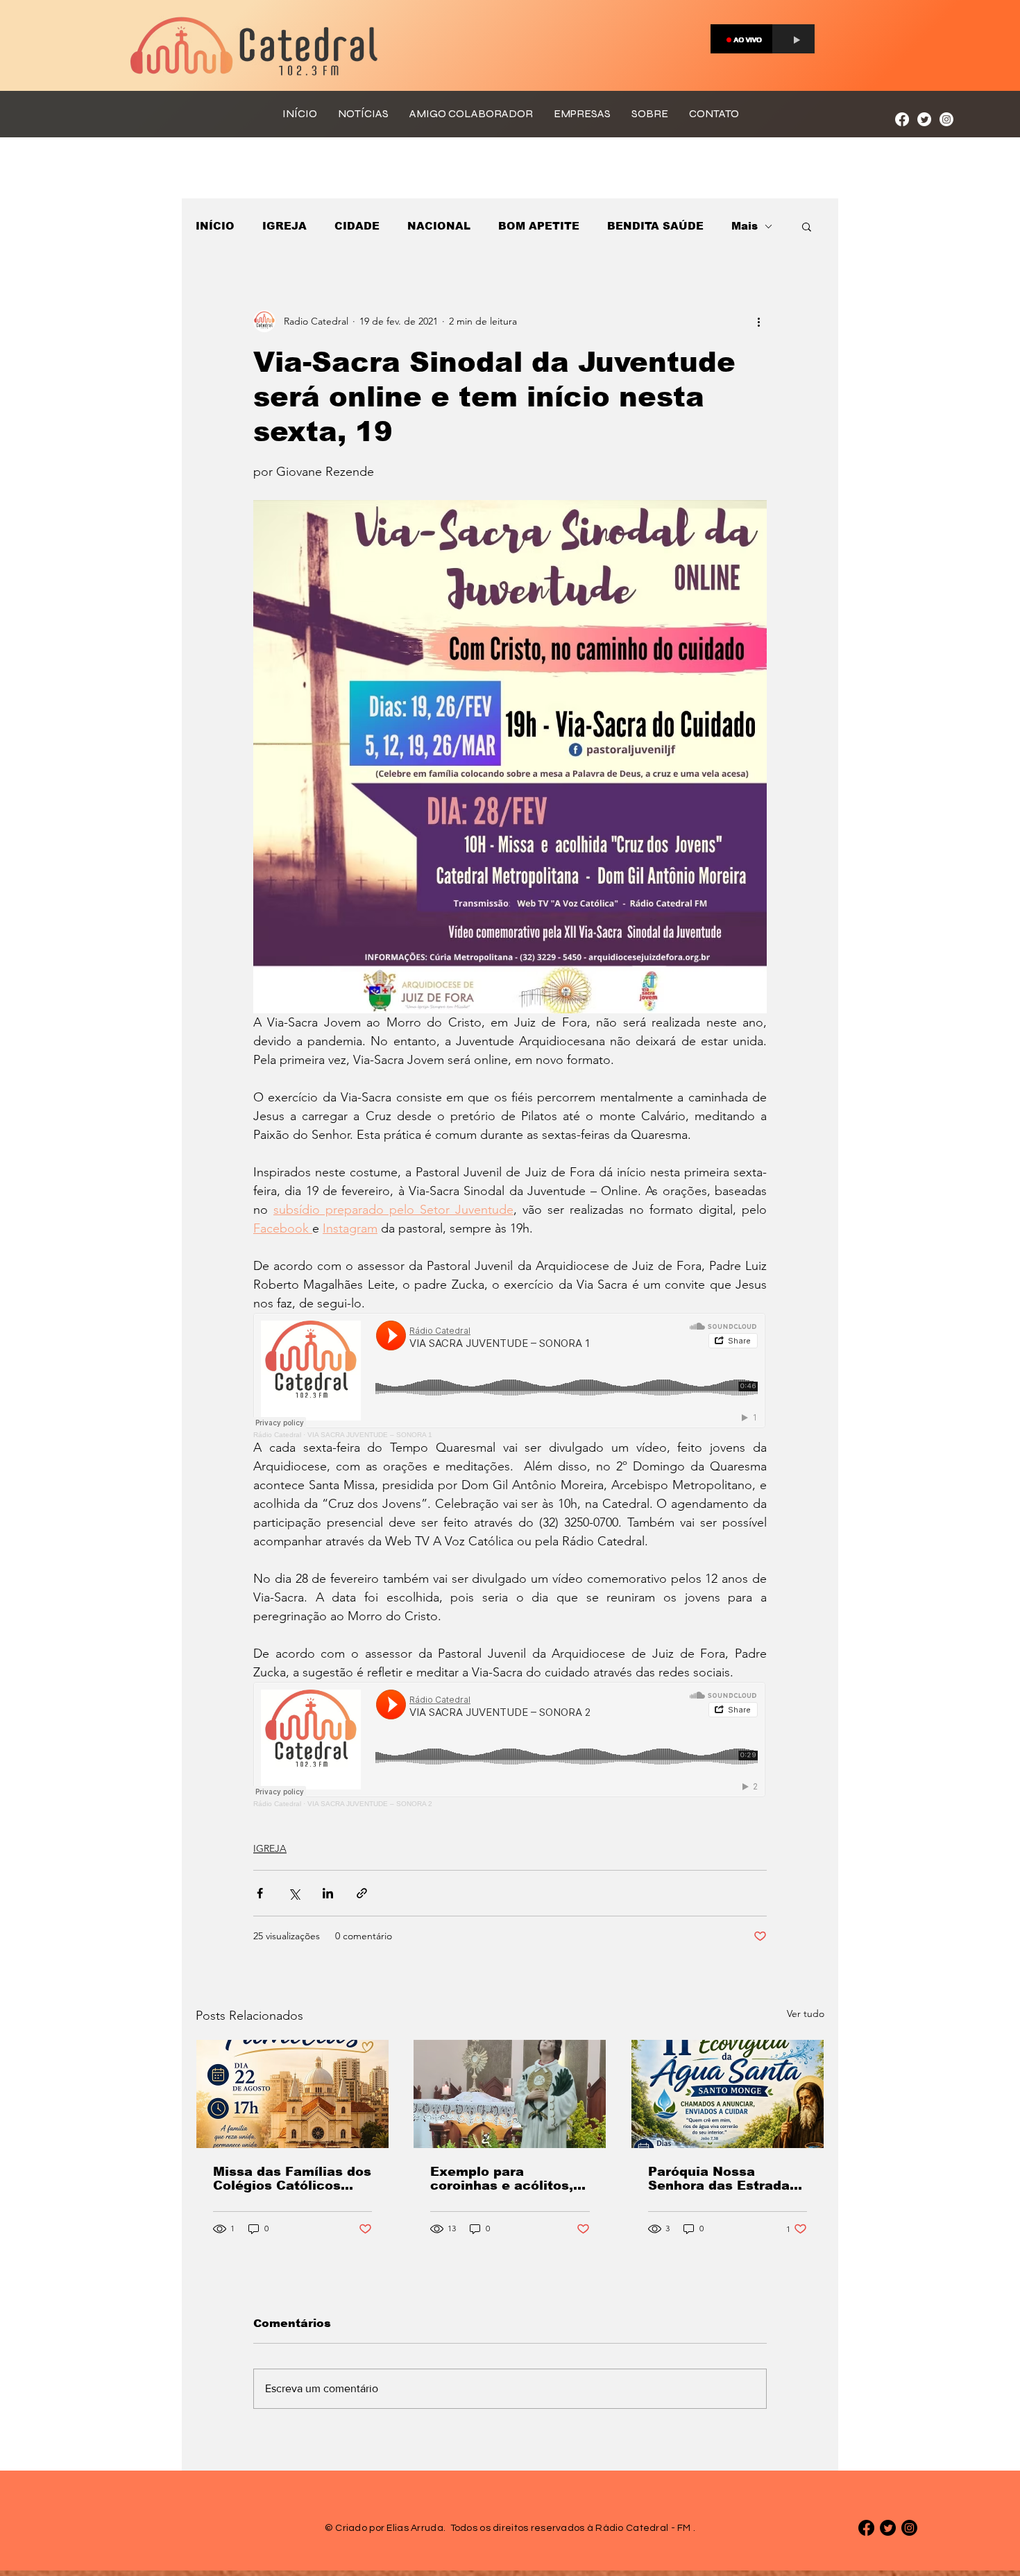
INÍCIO (215, 226)
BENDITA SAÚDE (655, 226)
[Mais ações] (758, 321)
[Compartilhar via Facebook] (260, 1893)
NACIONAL (439, 226)
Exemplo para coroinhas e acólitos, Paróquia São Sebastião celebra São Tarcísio (507, 2179)
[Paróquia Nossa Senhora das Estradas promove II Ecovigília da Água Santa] (728, 2094)
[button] (807, 226)
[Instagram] (946, 119)
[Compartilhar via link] (362, 1893)
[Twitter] (924, 119)
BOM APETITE (539, 226)
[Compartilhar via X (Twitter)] (294, 1893)
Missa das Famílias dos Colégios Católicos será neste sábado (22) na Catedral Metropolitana (292, 2179)
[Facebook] (902, 119)
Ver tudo (806, 2013)
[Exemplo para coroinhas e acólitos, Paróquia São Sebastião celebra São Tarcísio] (510, 2094)
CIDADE (357, 226)
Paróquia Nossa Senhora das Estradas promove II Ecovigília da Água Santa (723, 2179)
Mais (745, 226)
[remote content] (510, 1376)
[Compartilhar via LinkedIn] (328, 1893)
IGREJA (284, 226)
